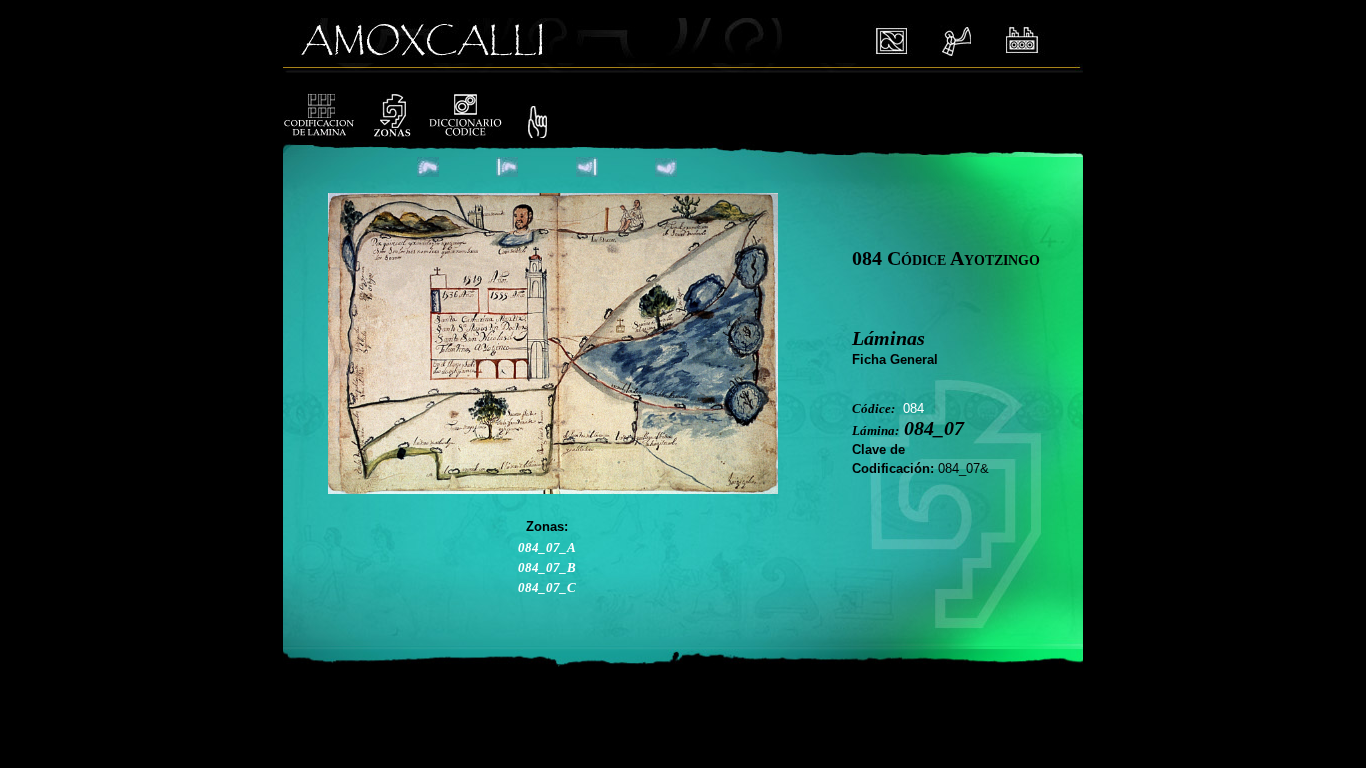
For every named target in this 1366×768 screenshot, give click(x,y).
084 (913, 408)
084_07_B (547, 567)
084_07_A (547, 547)
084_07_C (547, 587)
